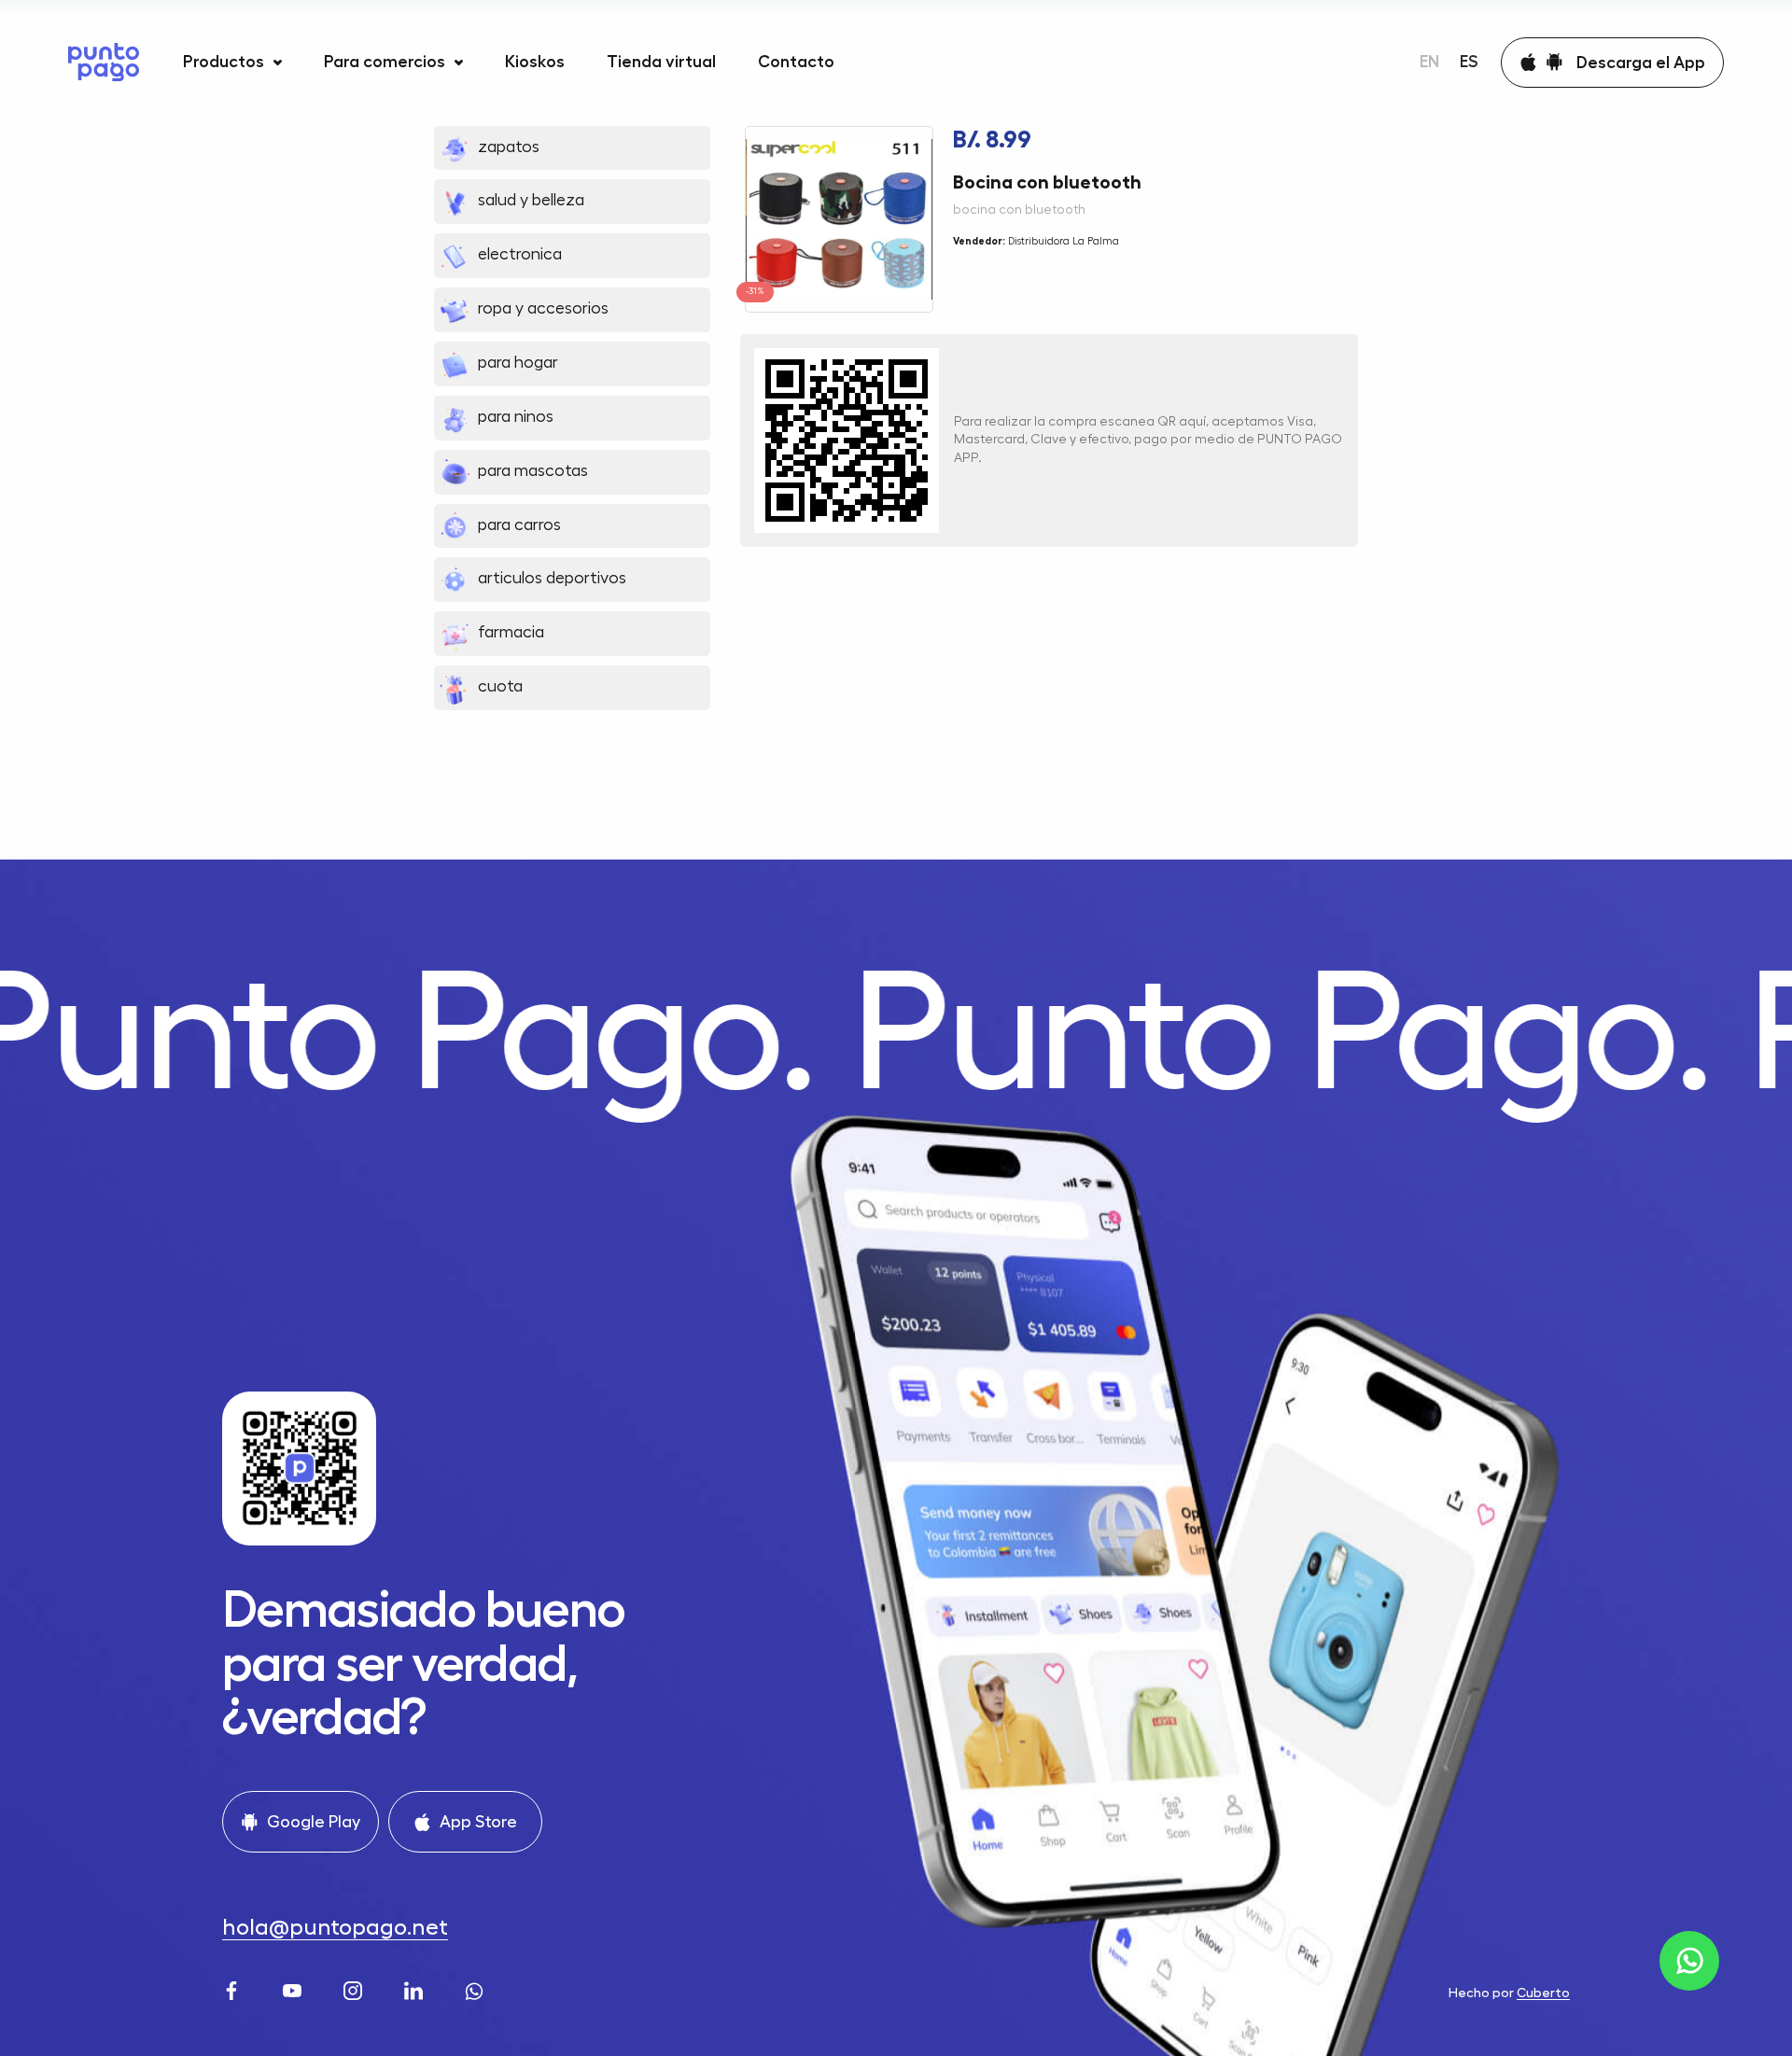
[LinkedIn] (416, 1988)
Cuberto (1543, 1993)
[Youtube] (294, 1988)
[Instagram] (355, 1988)
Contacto (796, 62)
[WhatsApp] (476, 1988)
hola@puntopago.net (335, 1927)
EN (1429, 62)
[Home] (104, 62)
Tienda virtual (661, 62)
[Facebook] (234, 1988)
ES (1469, 62)
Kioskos (535, 62)
